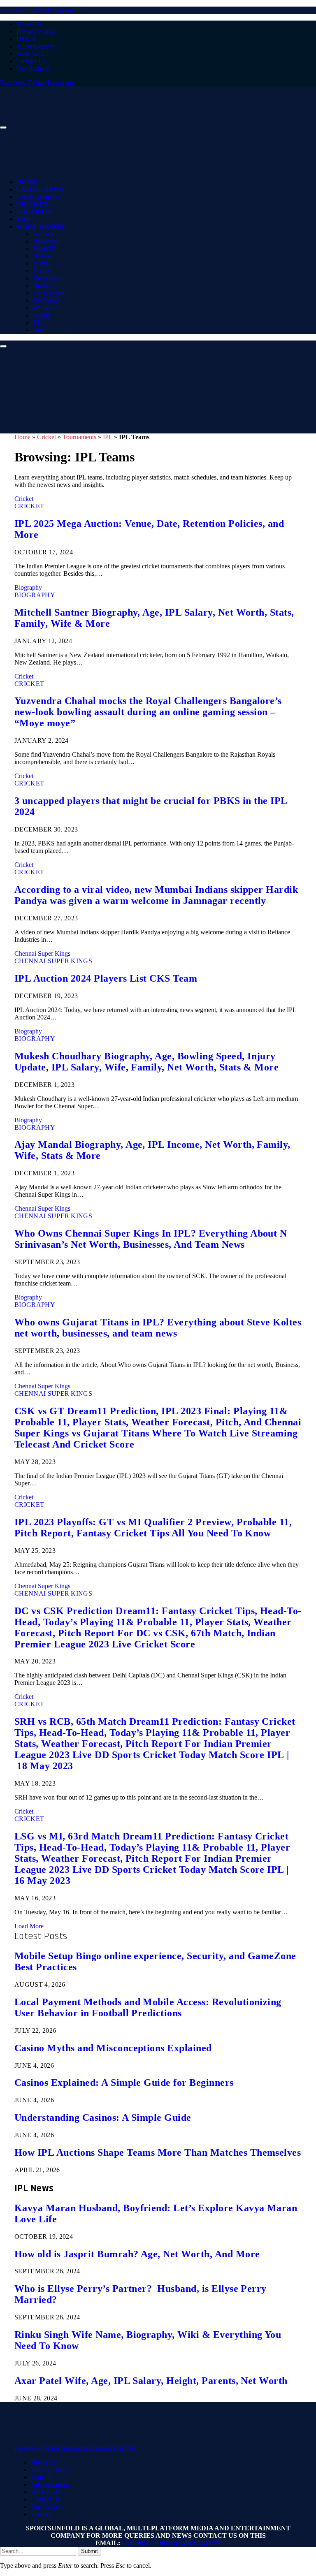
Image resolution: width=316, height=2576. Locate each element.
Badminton (47, 278)
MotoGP (44, 249)
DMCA (27, 39)
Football (35, 212)
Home (27, 182)
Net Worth (46, 300)
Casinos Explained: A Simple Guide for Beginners (124, 2083)
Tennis (42, 271)
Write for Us (33, 54)
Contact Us (31, 61)
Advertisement (35, 46)
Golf (39, 330)
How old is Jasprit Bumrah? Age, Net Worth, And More (137, 2254)
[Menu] (3, 127)
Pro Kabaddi (49, 293)
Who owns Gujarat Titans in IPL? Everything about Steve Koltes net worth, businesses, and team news (158, 1328)
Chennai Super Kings (42, 953)
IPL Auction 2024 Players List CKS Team (106, 978)
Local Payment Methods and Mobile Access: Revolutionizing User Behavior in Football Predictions (148, 2007)
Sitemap (41, 2514)
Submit (89, 2551)
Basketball (46, 241)
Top (23, 219)
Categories (39, 197)
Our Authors (33, 68)
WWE (41, 263)
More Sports (40, 227)
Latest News (40, 190)
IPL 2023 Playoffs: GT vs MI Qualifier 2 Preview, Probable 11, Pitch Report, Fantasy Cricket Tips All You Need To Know (153, 1528)
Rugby (42, 315)
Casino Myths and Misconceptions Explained (113, 2048)
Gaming (43, 234)
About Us (29, 24)
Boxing (43, 256)
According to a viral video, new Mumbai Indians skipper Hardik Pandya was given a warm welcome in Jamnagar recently (156, 895)
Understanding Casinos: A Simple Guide (103, 2117)
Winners (44, 308)
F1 (36, 323)
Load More (29, 1926)
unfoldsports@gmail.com (171, 2543)
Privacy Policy (35, 31)
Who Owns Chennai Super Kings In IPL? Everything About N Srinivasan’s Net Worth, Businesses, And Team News (151, 1239)
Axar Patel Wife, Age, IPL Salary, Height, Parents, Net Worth (151, 2381)
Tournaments (79, 437)
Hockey (43, 286)
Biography (28, 587)
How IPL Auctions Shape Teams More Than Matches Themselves (158, 2152)
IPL (108, 437)
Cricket (32, 204)
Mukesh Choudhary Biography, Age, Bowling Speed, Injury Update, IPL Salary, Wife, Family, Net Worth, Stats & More (146, 1062)
